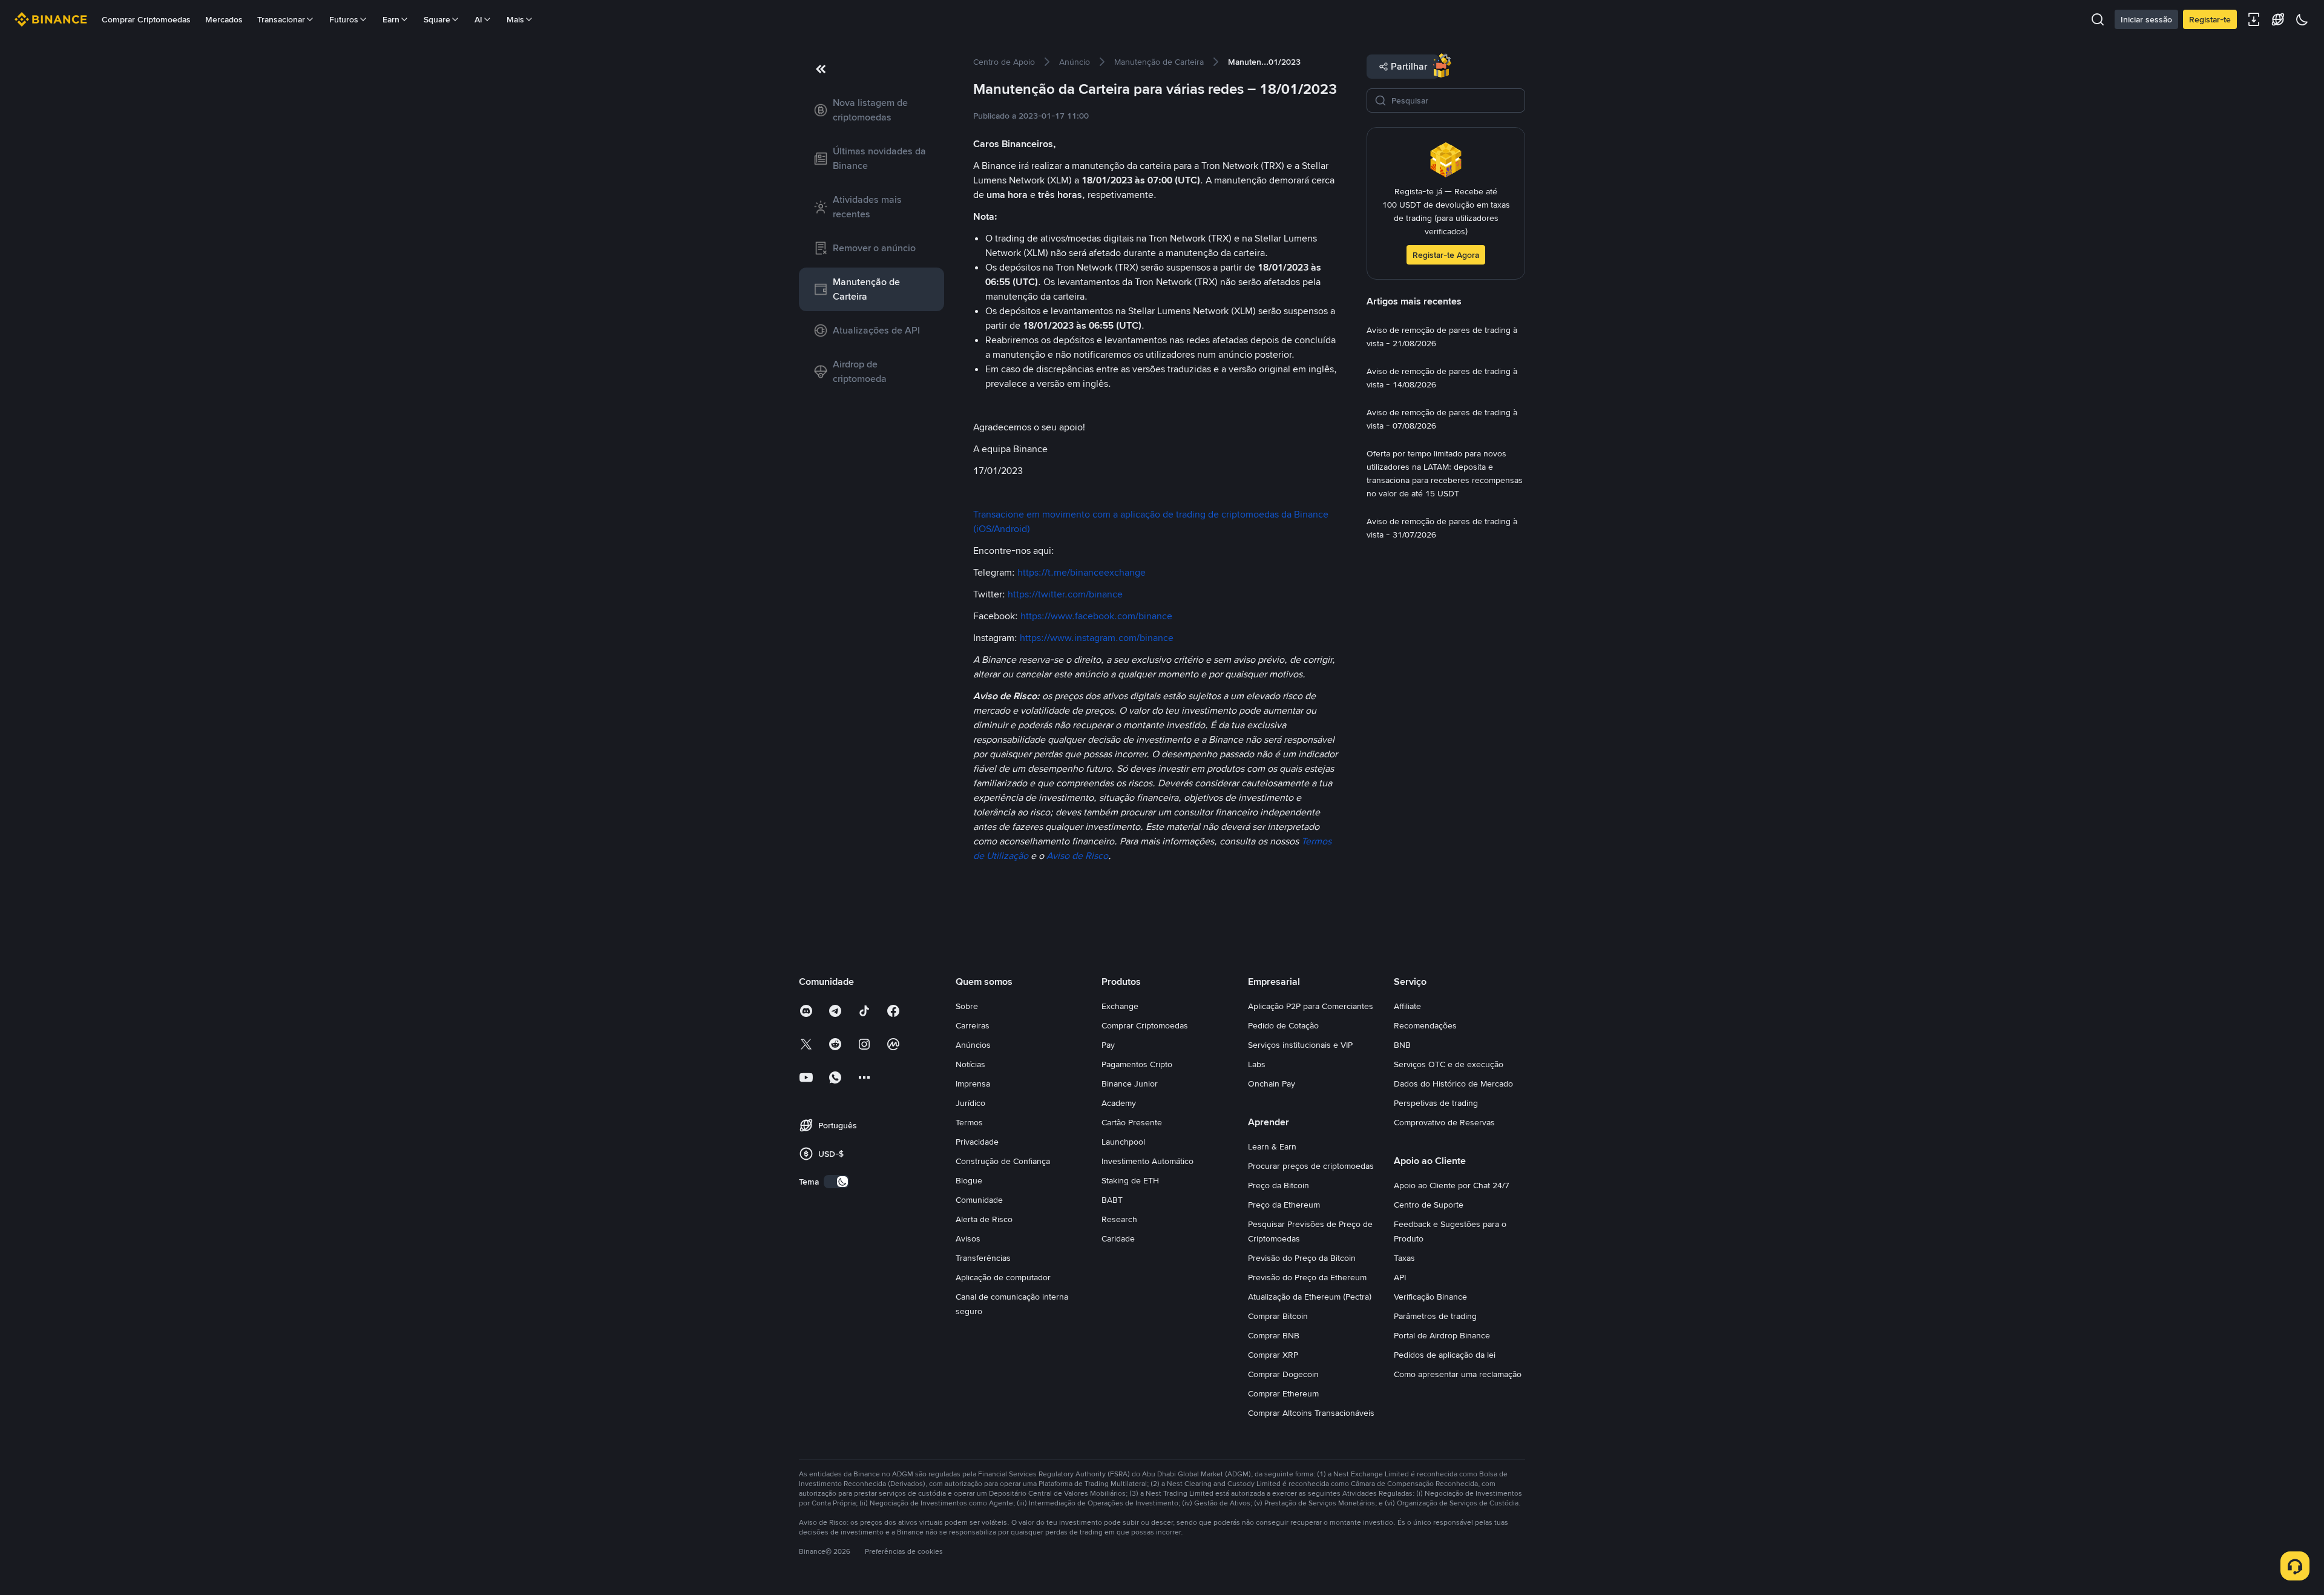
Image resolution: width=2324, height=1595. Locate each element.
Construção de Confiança (1003, 1161)
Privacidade (977, 1142)
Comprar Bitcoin (1278, 1316)
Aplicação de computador (1003, 1277)
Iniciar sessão (2146, 19)
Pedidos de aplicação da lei (1445, 1355)
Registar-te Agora (1446, 255)
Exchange (1120, 1006)
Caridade (1118, 1238)
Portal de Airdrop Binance (1442, 1335)
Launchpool (1123, 1142)
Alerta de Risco (984, 1219)
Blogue (969, 1180)
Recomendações (1425, 1025)
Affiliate (1407, 1006)
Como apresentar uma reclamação (1458, 1374)
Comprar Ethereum (1283, 1393)
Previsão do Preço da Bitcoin (1302, 1258)
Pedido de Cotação (1283, 1025)
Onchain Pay (1272, 1084)
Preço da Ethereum (1284, 1205)
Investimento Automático (1147, 1161)
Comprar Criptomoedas (146, 19)
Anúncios (973, 1045)
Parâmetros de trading (1435, 1316)
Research (1119, 1219)
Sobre (967, 1006)
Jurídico (970, 1103)
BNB (1402, 1045)
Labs (1257, 1064)
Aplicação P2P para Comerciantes (1311, 1006)
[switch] (836, 1182)
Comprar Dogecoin (1283, 1374)
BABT (1112, 1200)
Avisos (968, 1238)
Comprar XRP (1273, 1355)
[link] (871, 110)
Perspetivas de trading (1436, 1103)
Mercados (224, 19)
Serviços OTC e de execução (1449, 1064)
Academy (1119, 1103)
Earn (391, 19)
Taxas (1404, 1258)
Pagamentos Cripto (1137, 1064)
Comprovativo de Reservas (1444, 1122)
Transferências (983, 1258)
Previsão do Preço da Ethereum (1307, 1277)
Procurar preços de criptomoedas (1311, 1166)
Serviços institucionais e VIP (1300, 1045)
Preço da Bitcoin (1279, 1185)
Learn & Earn (1272, 1146)
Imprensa (973, 1084)
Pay (1108, 1045)
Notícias (970, 1064)
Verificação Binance (1430, 1297)
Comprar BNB (1274, 1335)
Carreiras (973, 1025)
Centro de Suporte (1429, 1205)
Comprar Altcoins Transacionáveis (1311, 1413)
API (1400, 1277)
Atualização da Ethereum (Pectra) (1310, 1297)
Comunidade (979, 1200)
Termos (969, 1122)
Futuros (344, 19)
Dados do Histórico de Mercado (1453, 1084)
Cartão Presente (1132, 1122)
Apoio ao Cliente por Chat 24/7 (1452, 1185)
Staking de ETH (1130, 1180)
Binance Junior (1130, 1084)
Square (437, 19)
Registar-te (2210, 19)
